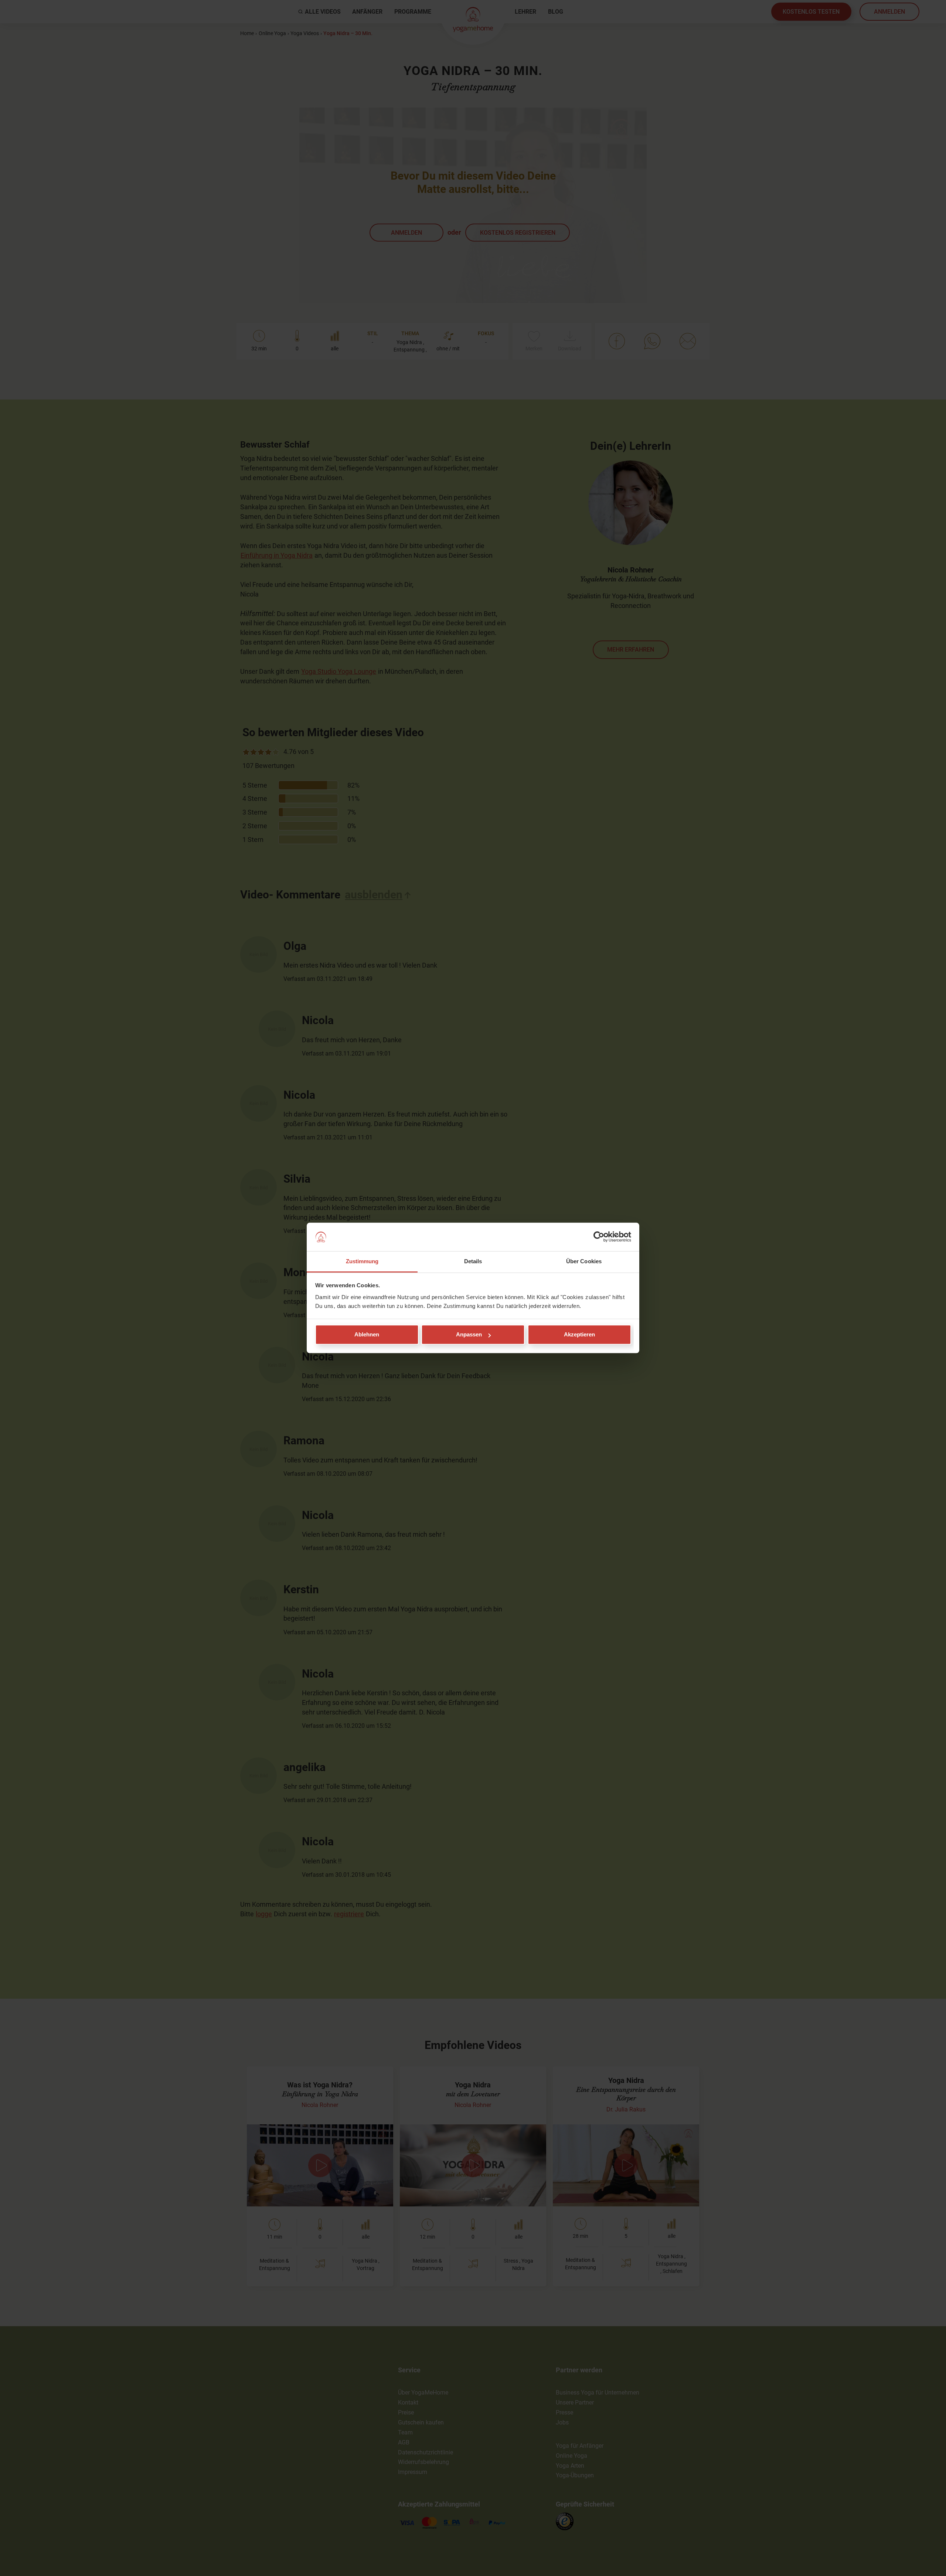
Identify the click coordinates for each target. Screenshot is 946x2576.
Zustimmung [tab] (362, 1261)
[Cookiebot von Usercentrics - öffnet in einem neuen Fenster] (599, 1237)
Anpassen (469, 1335)
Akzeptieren (579, 1335)
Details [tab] (473, 1261)
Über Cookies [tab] (584, 1261)
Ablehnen (367, 1335)
